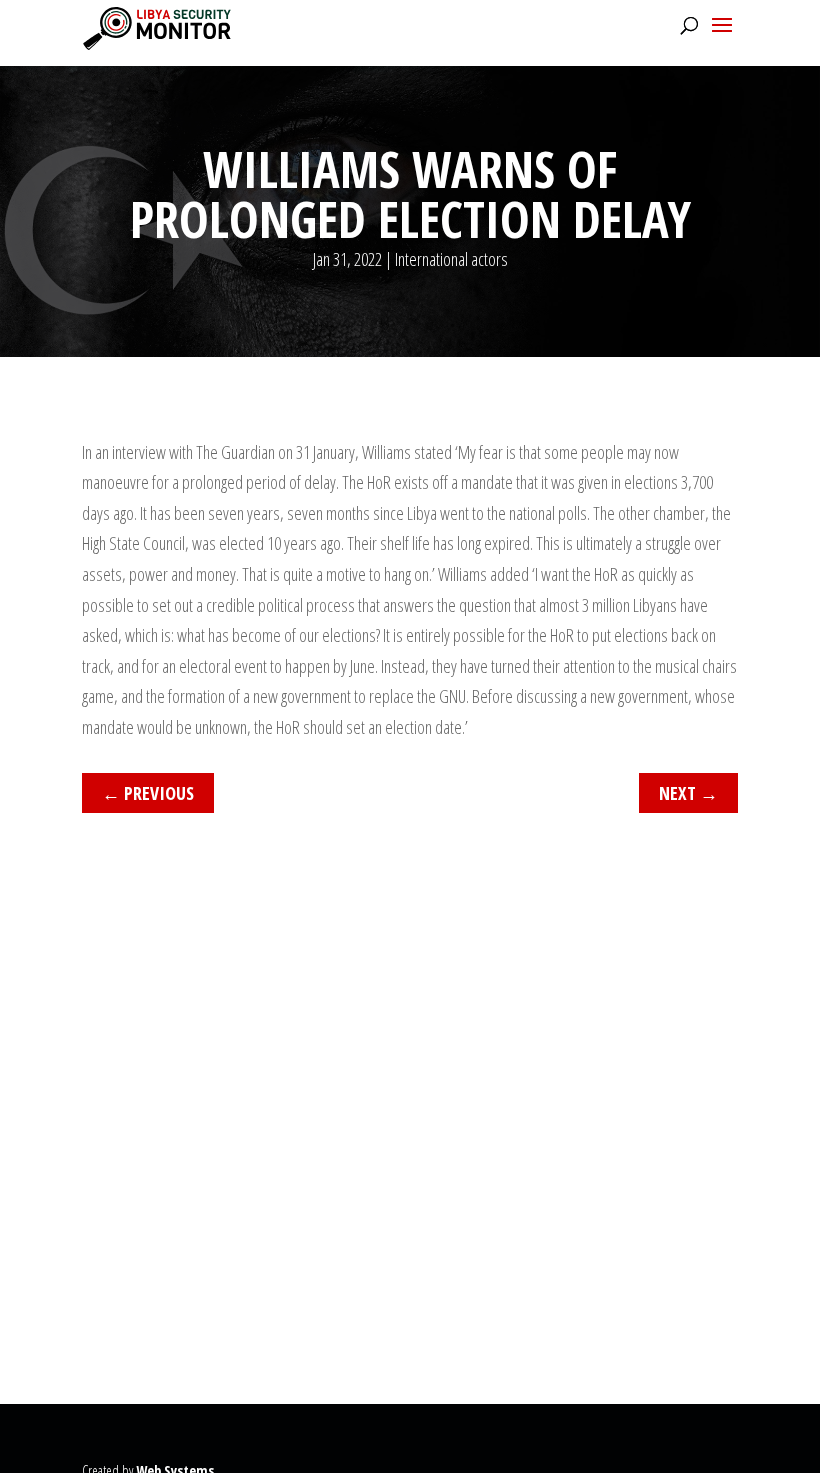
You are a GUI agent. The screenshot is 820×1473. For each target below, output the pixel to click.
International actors (451, 259)
